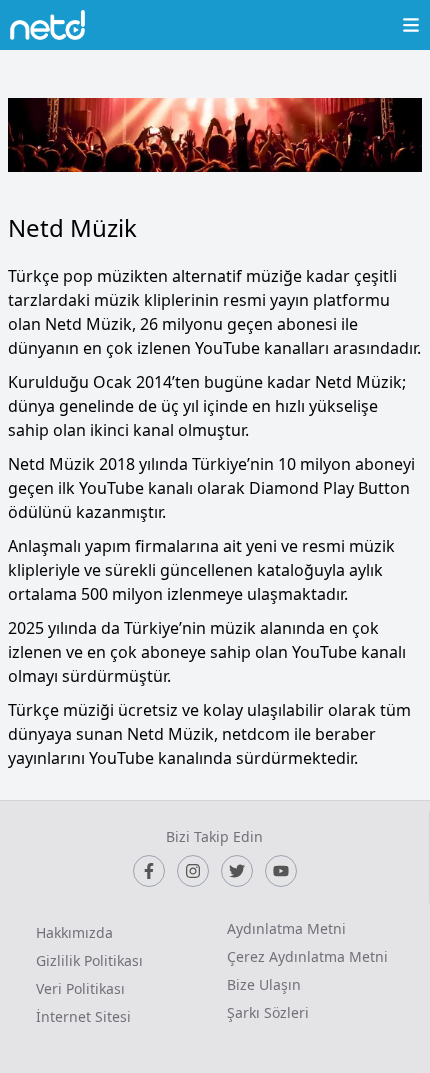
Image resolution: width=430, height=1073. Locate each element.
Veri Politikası (80, 988)
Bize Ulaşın (264, 984)
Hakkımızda (74, 932)
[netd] (47, 25)
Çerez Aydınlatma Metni (307, 956)
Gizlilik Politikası (89, 960)
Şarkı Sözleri (268, 1012)
